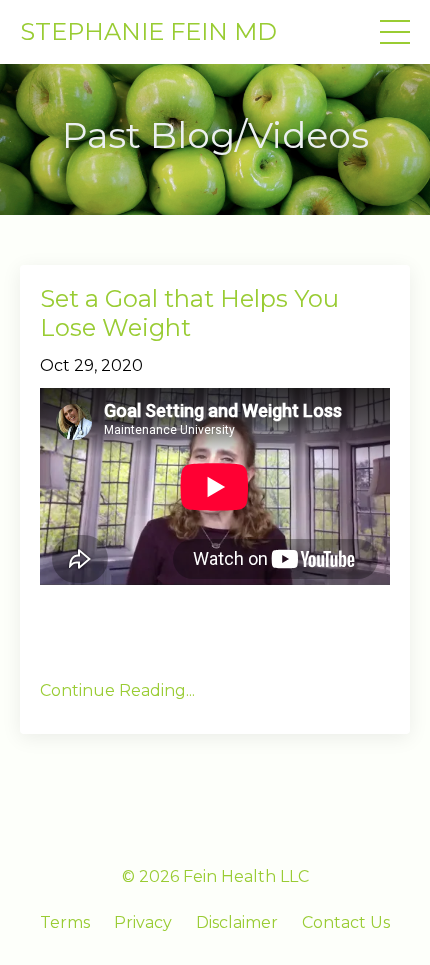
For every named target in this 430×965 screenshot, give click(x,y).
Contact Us (346, 922)
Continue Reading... (117, 690)
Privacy (143, 922)
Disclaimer (237, 922)
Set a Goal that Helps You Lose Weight (189, 313)
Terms (65, 922)
